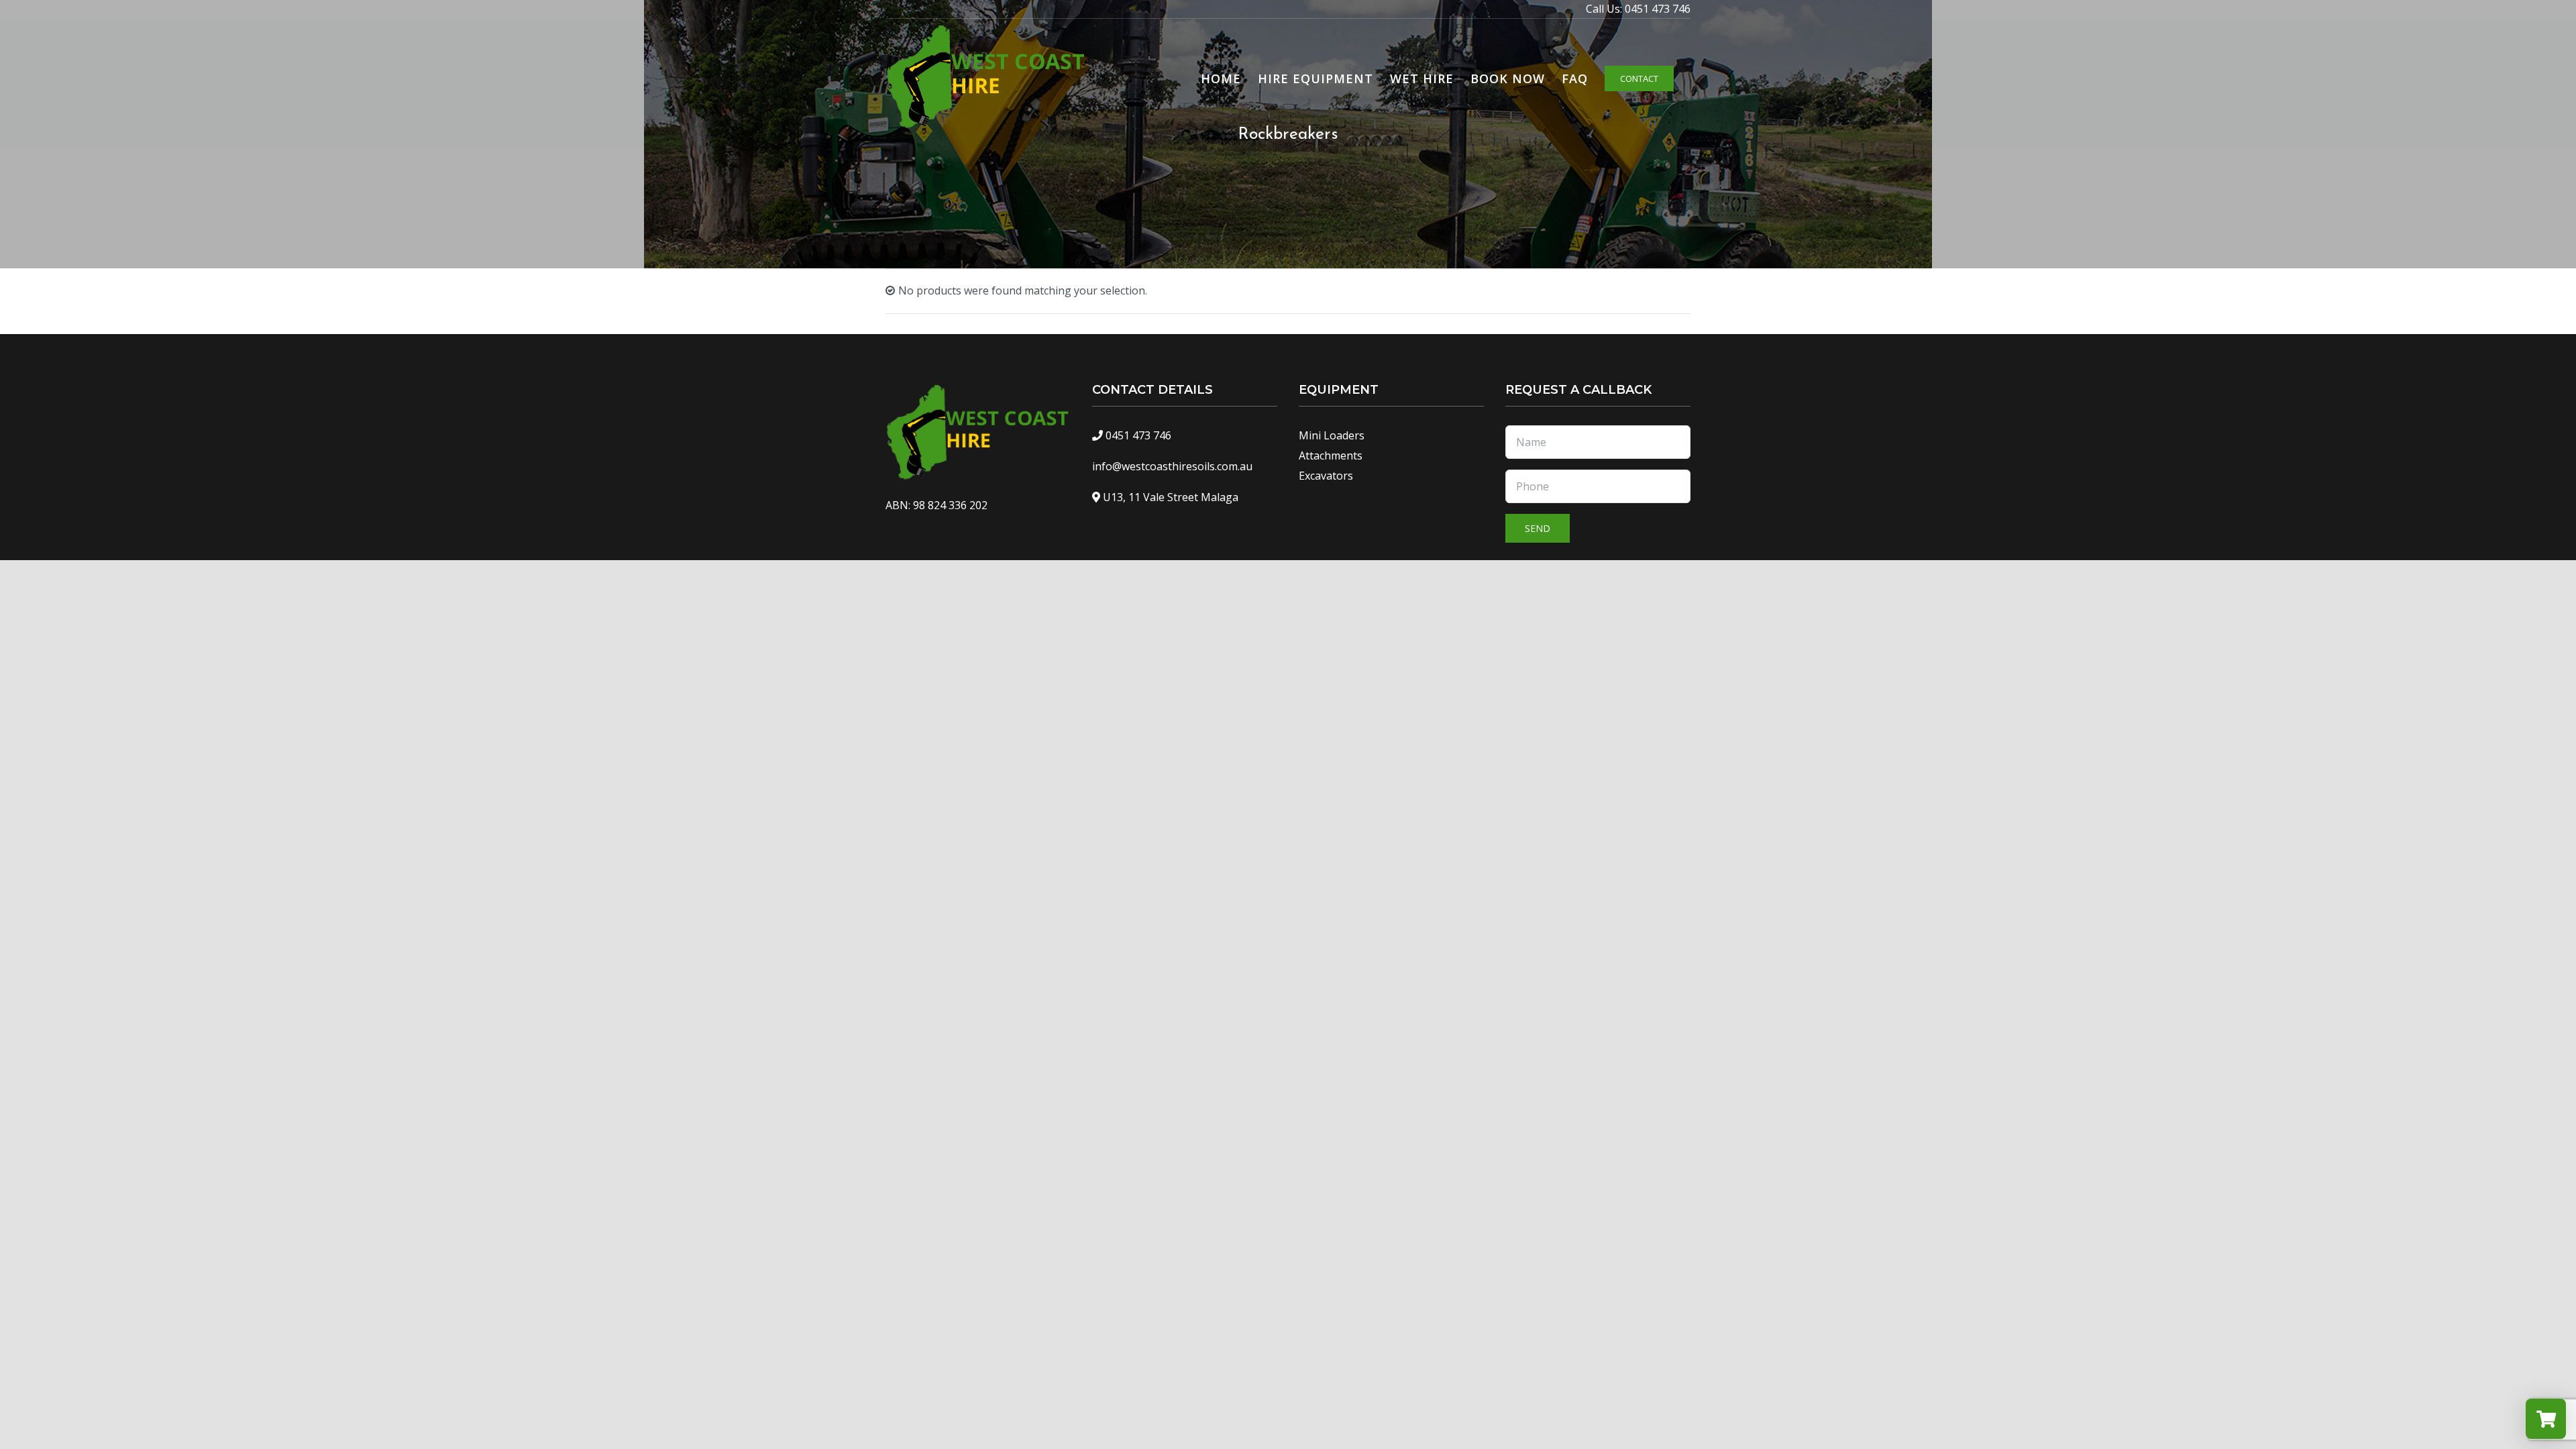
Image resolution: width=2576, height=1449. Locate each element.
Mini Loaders (1332, 435)
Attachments (1331, 455)
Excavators (1326, 476)
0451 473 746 (1658, 9)
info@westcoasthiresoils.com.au (1172, 466)
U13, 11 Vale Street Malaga (1171, 497)
